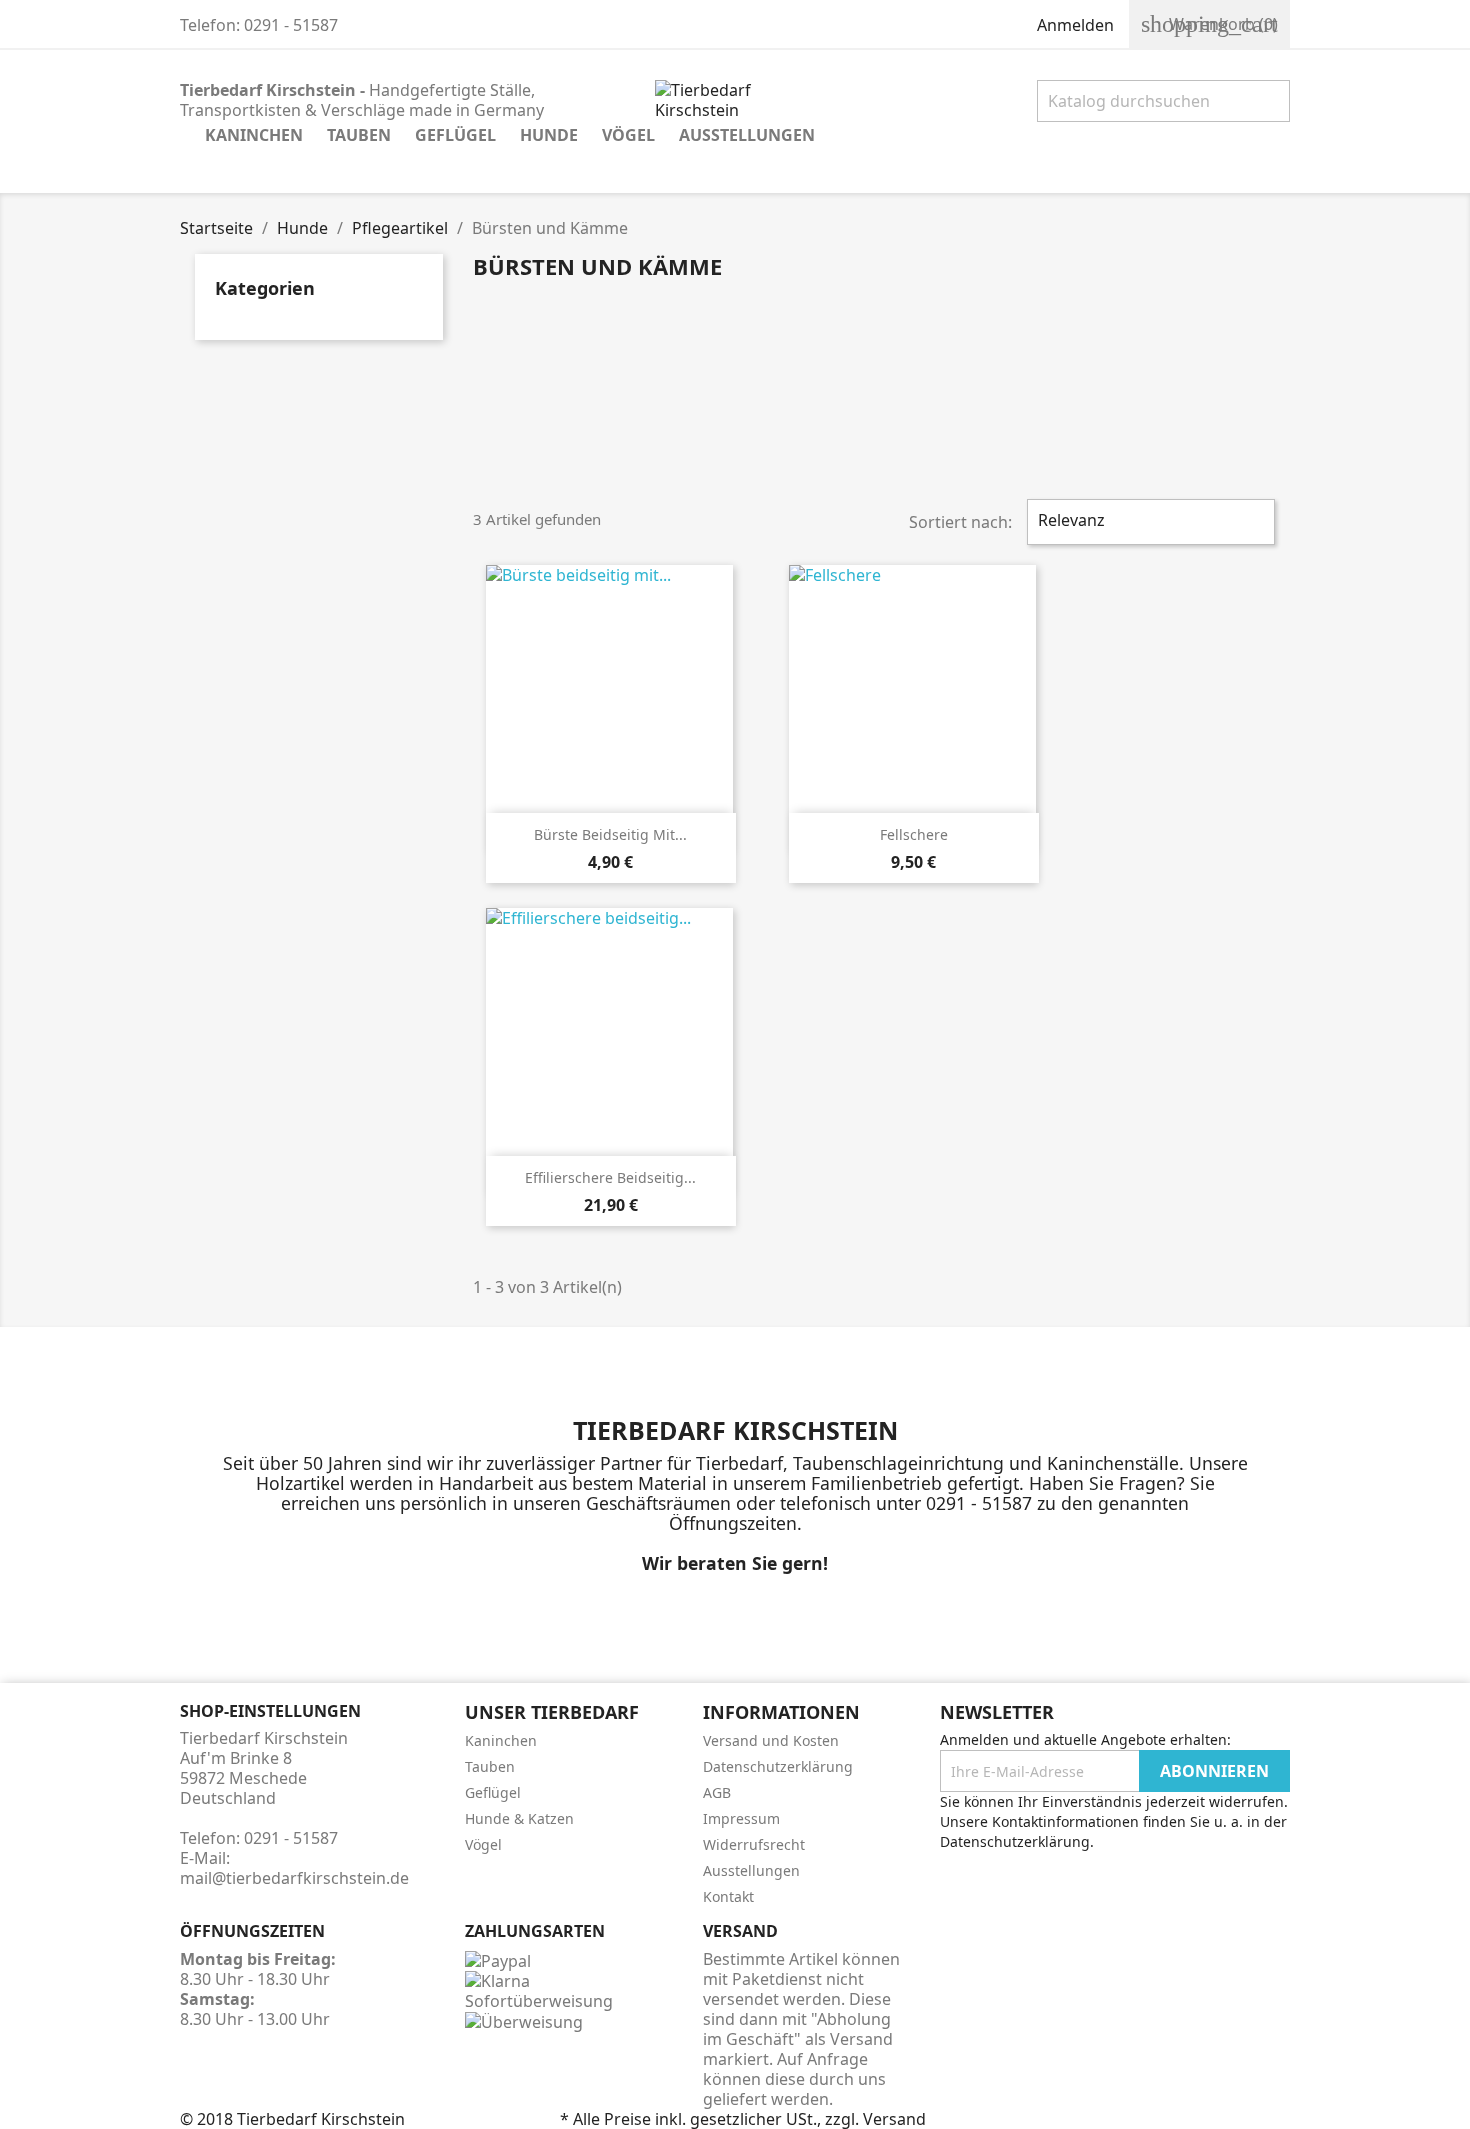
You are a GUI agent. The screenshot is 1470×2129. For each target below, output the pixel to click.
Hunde (549, 135)
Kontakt (728, 1896)
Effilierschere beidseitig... (610, 1177)
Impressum (741, 1818)
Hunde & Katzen (519, 1818)
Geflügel (455, 135)
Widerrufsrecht (754, 1844)
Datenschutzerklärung (778, 1766)
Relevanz (1148, 522)
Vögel (628, 135)
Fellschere (914, 834)
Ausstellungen (747, 135)
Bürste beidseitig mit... (610, 834)
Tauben (359, 135)
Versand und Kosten (771, 1740)
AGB (717, 1792)
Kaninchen (254, 135)
